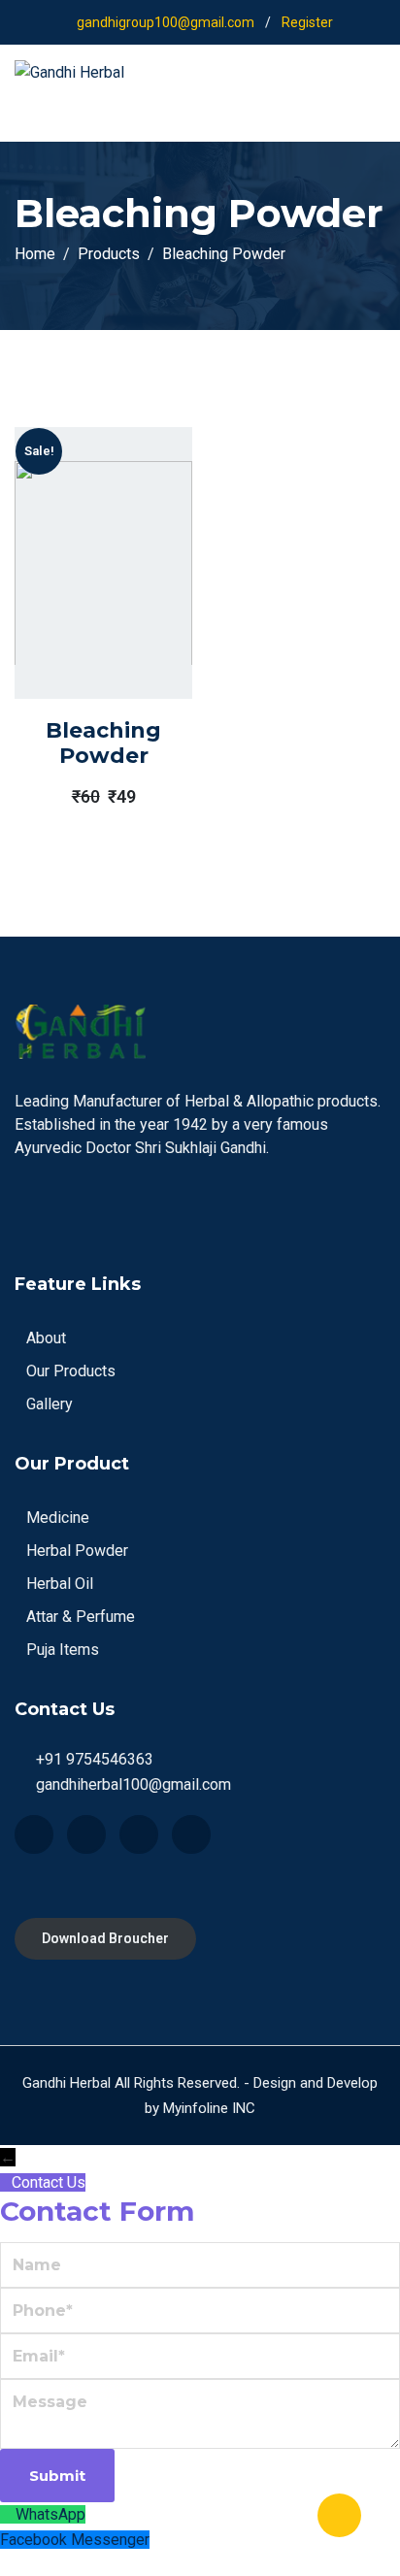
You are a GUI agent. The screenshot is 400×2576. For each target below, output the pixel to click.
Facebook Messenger (75, 2540)
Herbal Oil (60, 1584)
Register (307, 22)
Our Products (71, 1371)
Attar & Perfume (81, 1617)
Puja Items (63, 1650)
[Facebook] (34, 1834)
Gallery (50, 1404)
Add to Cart (76, 622)
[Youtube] (139, 1834)
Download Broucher (105, 1938)
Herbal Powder (77, 1551)
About (46, 1338)
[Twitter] (86, 1834)
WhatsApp (50, 2514)
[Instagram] (191, 1834)
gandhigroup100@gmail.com (166, 22)
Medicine (58, 1518)
